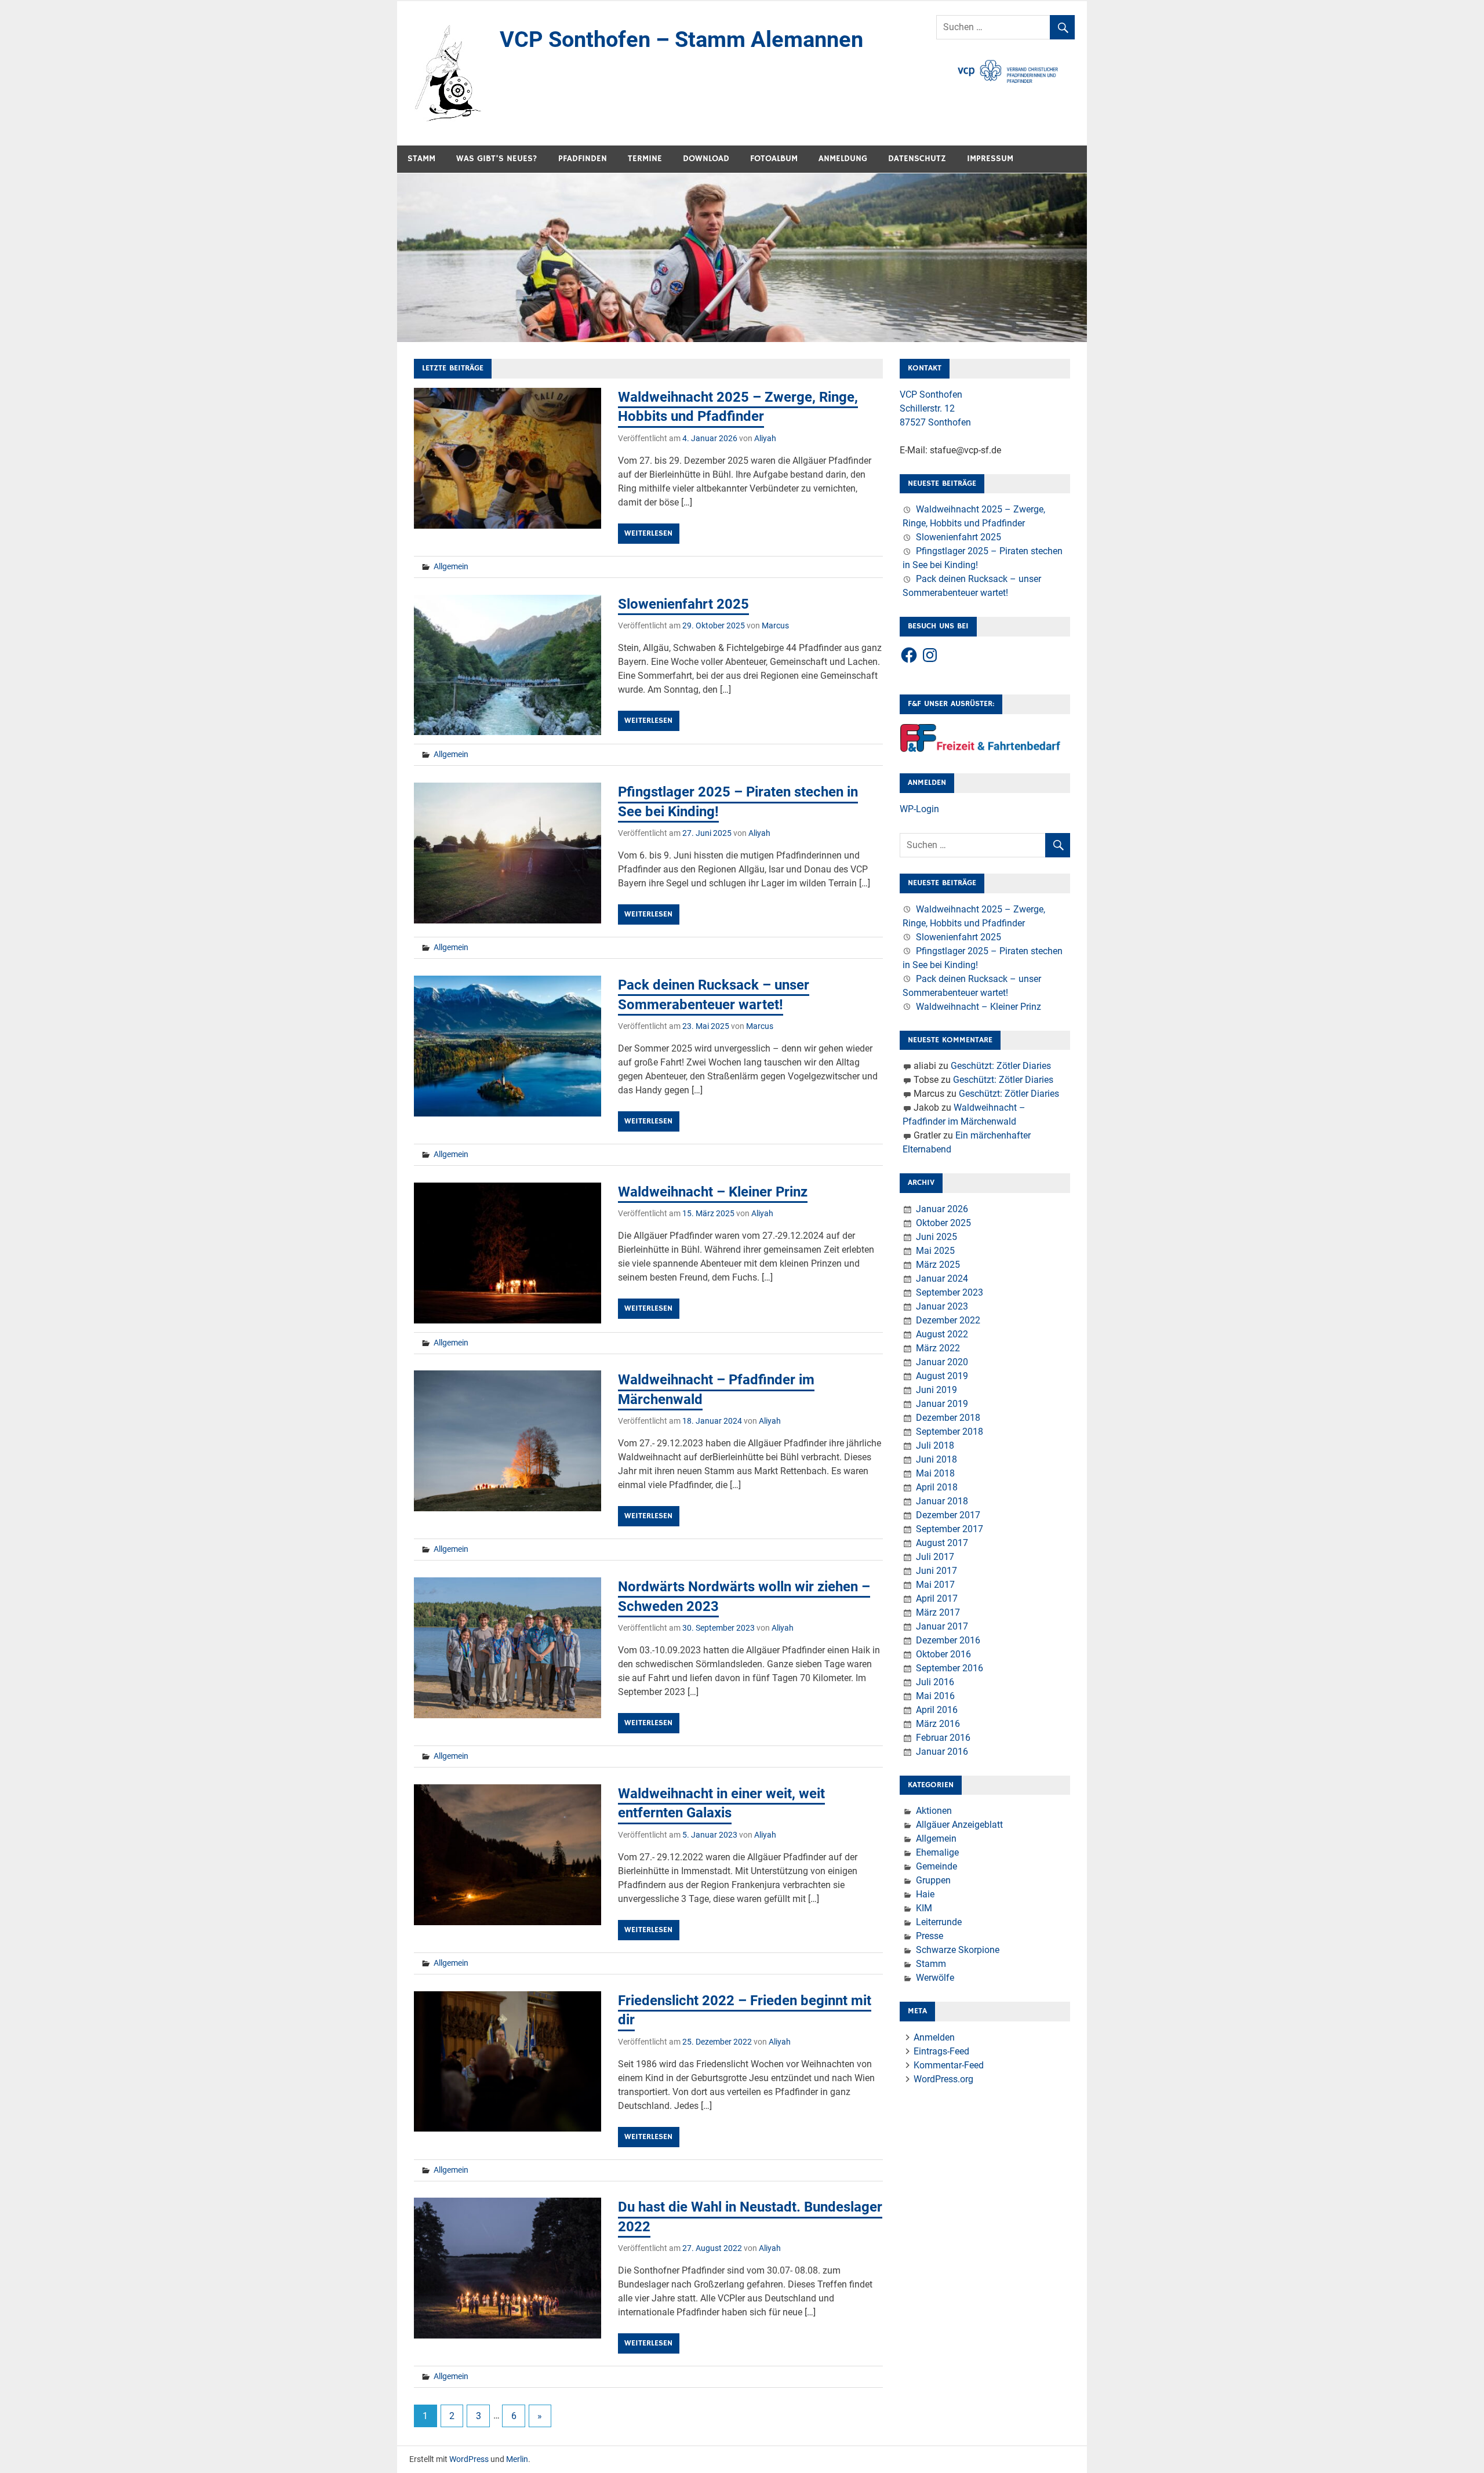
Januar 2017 (942, 1626)
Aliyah (765, 438)
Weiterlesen (648, 533)
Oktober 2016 (943, 1654)
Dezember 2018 (948, 1418)
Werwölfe (935, 1978)
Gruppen (933, 1880)
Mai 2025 (935, 1251)
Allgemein (451, 566)
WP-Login (919, 809)
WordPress (469, 2459)
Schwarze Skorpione (958, 1950)
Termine (645, 159)
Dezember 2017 (948, 1515)
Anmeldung (843, 159)
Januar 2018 (942, 1501)
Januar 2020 (942, 1362)
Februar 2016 (943, 1738)
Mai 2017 (935, 1585)
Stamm (421, 159)
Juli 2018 (935, 1445)
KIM (924, 1908)
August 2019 (942, 1376)
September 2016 (950, 1668)
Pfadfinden (583, 159)
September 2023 (950, 1292)
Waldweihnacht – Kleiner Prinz (713, 1192)
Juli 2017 (935, 1557)
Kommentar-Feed (949, 2065)
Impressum (990, 159)
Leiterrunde (939, 1922)
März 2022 (938, 1348)
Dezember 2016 (948, 1640)
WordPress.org (943, 2079)
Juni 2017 (936, 1571)
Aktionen (934, 1811)
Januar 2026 (942, 1209)
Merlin (517, 2459)
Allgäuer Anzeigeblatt (959, 1825)
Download (706, 159)
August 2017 (942, 1543)
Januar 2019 (942, 1404)
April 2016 (937, 1710)
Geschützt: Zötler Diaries (1001, 1066)
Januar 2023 (942, 1306)
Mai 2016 (935, 1696)
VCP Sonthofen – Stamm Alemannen (681, 39)
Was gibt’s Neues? (497, 159)
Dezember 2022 (948, 1320)
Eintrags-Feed (941, 2051)
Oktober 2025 (943, 1223)
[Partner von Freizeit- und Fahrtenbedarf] (981, 749)
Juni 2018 (936, 1459)
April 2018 (937, 1487)
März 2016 (938, 1724)
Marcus (775, 625)
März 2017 (938, 1612)
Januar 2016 (942, 1752)
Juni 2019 (936, 1390)
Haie (925, 1894)
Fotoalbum (774, 159)
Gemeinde (936, 1866)
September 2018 (950, 1432)
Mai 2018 (935, 1473)
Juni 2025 (936, 1237)
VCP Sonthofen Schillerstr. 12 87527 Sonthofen (935, 408)
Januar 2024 (942, 1279)
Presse (930, 1936)
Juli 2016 (935, 1682)
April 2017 (937, 1599)
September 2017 (950, 1529)
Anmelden (934, 2037)
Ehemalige (937, 1852)
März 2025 (938, 1265)
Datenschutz (917, 159)
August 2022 (942, 1334)
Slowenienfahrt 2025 (683, 604)
